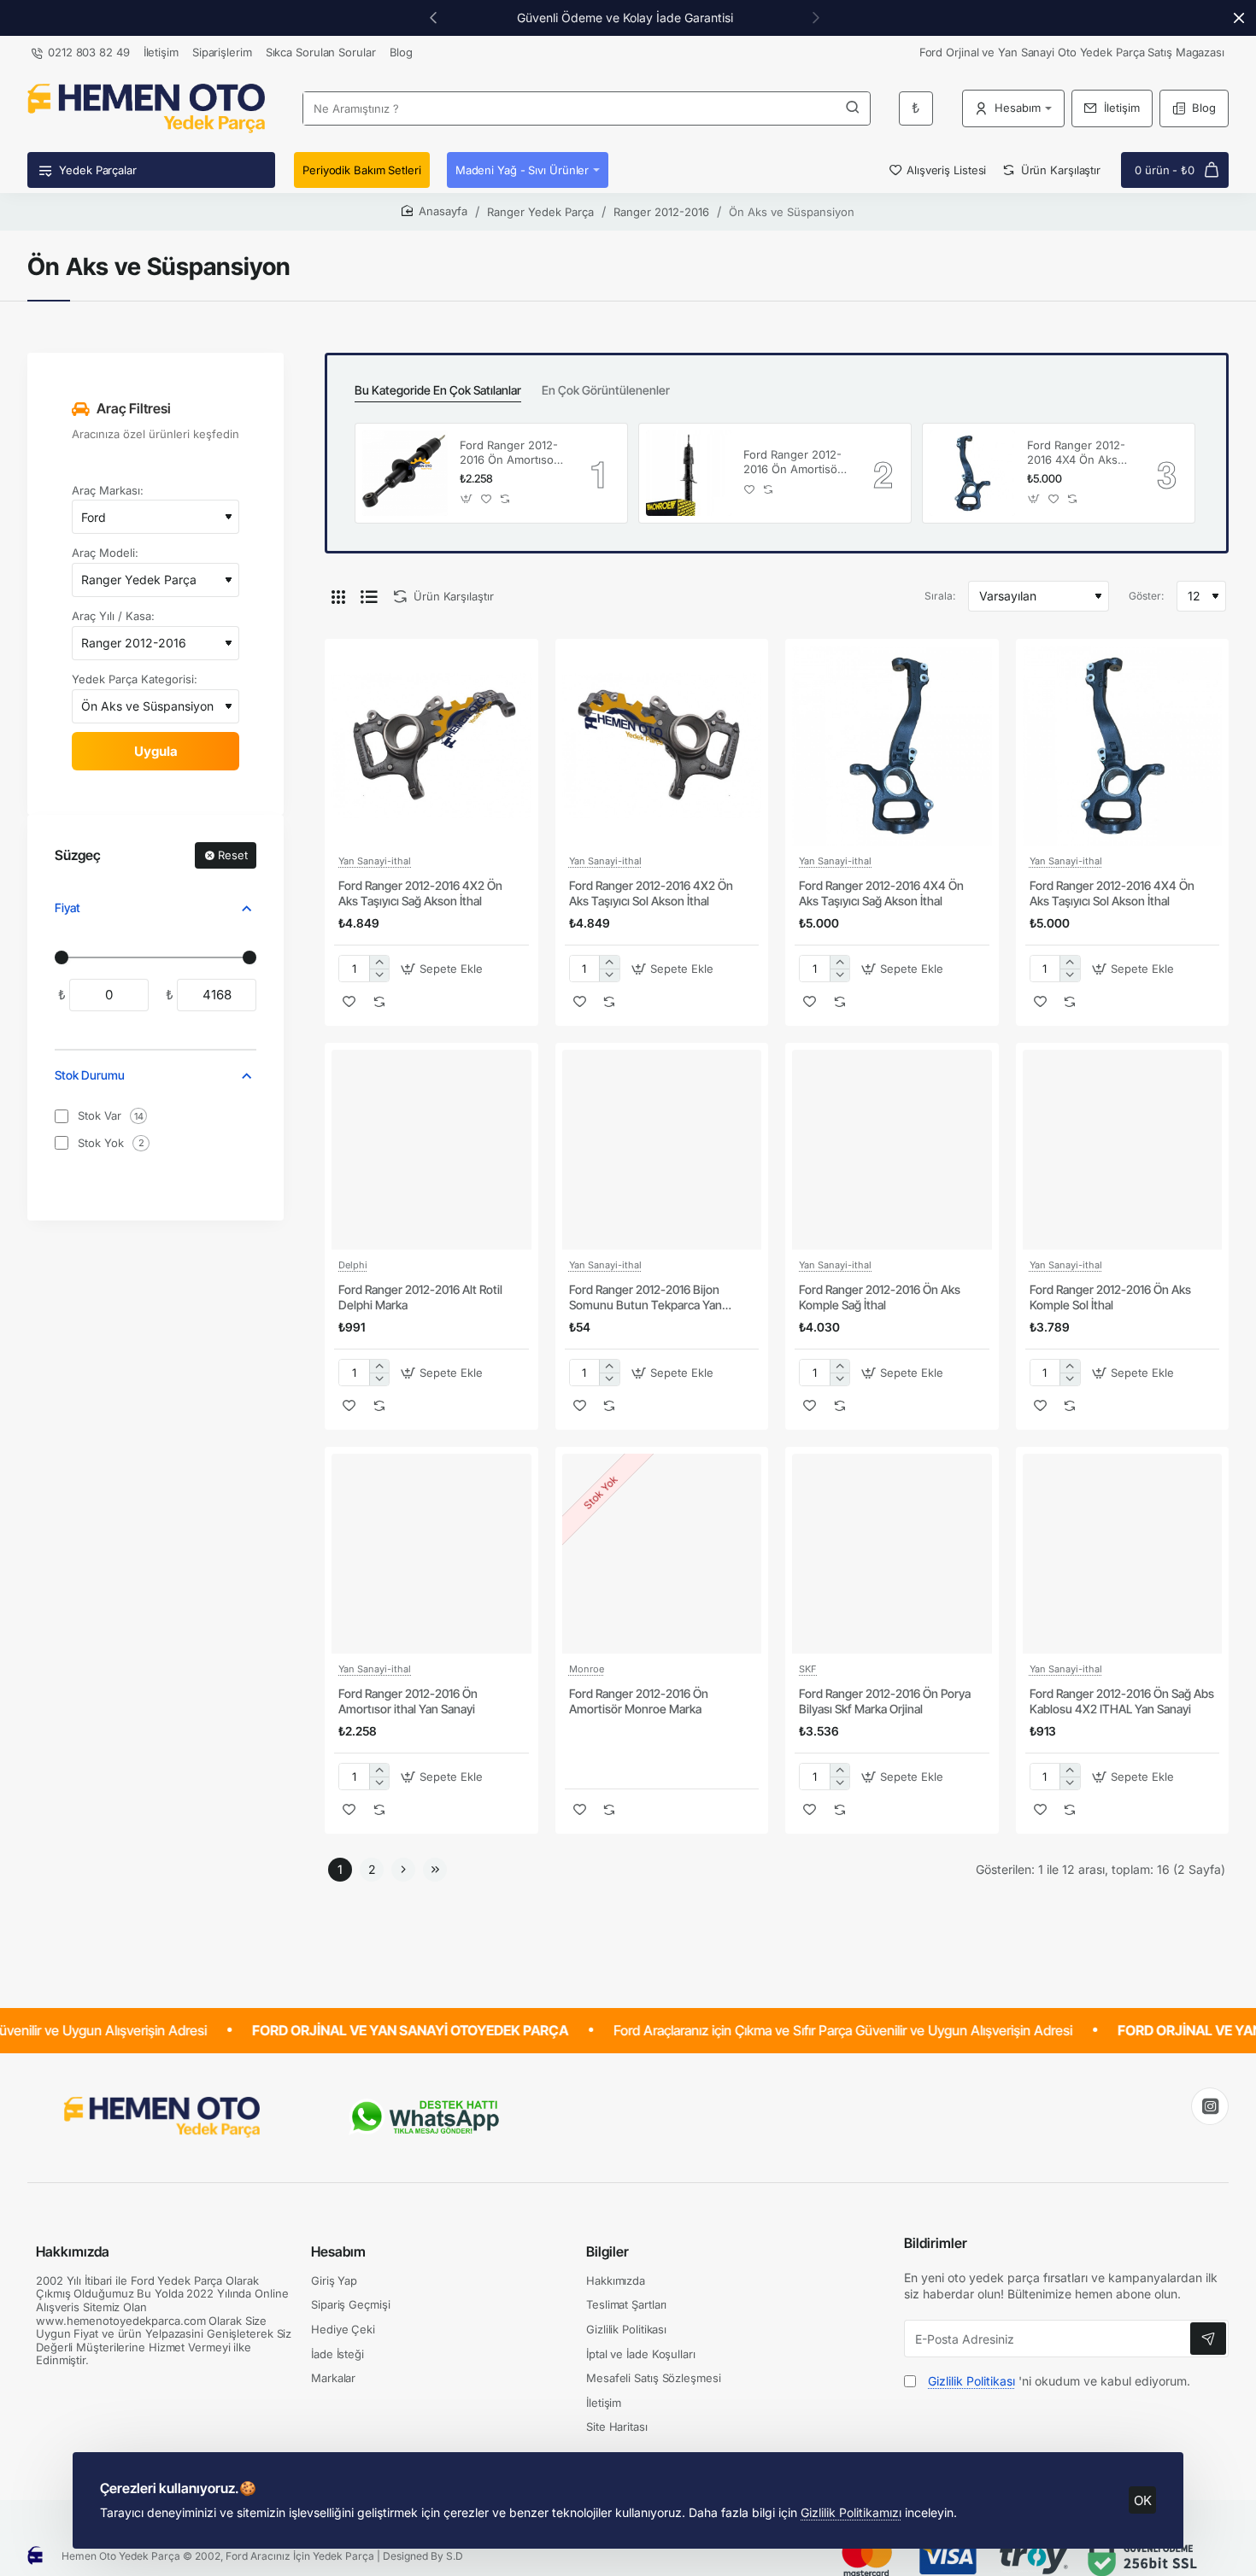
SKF (808, 1669)
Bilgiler (607, 2251)
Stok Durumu (90, 1076)
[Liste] (369, 596)
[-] (379, 975)
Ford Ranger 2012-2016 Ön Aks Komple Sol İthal (1110, 1297)
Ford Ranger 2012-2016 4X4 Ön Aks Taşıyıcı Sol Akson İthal (1076, 453)
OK (1143, 2500)
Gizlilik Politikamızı (851, 2512)
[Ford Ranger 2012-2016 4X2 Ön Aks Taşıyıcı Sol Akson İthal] (662, 746)
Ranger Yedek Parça (540, 212)
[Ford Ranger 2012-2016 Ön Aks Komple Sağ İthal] (892, 1150)
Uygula (156, 751)
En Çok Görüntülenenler (606, 390)
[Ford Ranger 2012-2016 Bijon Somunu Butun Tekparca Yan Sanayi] (662, 1150)
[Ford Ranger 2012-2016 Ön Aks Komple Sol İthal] (1123, 1150)
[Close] (1239, 18)
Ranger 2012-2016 (661, 212)
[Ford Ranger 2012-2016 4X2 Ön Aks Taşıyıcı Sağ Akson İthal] (431, 746)
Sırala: (940, 596)
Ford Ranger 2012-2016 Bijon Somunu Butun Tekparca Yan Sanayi (646, 1298)
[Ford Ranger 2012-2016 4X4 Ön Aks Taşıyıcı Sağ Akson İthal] (892, 746)
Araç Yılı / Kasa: (113, 616)
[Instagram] (1210, 2106)
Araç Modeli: (105, 553)
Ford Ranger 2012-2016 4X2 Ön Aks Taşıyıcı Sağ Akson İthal (420, 893)
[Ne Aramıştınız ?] (853, 108)
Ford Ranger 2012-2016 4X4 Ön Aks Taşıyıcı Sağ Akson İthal (881, 893)
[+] (379, 962)
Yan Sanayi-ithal (375, 861)
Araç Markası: (108, 490)
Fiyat (67, 907)
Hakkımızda (73, 2251)
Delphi (353, 1265)
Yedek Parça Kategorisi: (135, 679)
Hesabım (338, 2251)
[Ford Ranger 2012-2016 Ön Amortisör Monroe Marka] (689, 473)
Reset (233, 855)
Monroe (587, 1669)
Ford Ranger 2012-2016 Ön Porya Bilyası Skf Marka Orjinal (885, 1701)
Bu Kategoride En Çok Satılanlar (438, 390)
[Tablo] (338, 596)
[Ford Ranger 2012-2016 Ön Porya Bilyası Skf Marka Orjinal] (892, 1554)
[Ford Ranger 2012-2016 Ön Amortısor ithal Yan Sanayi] (405, 473)
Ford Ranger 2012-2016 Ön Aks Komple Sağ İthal (880, 1297)
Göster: (1146, 596)
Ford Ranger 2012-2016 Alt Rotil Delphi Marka (420, 1297)
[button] (433, 17)
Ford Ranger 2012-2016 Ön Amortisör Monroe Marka (792, 463)
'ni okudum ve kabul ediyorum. (1059, 2381)
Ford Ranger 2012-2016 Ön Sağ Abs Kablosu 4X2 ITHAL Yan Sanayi (1122, 1701)
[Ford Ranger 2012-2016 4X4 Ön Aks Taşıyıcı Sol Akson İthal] (972, 473)
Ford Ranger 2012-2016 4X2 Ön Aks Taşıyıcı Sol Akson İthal (651, 893)
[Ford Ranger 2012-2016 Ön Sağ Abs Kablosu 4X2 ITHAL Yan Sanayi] (1123, 1554)
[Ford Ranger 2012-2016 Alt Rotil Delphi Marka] (431, 1150)
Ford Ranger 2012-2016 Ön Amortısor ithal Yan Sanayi (509, 453)
